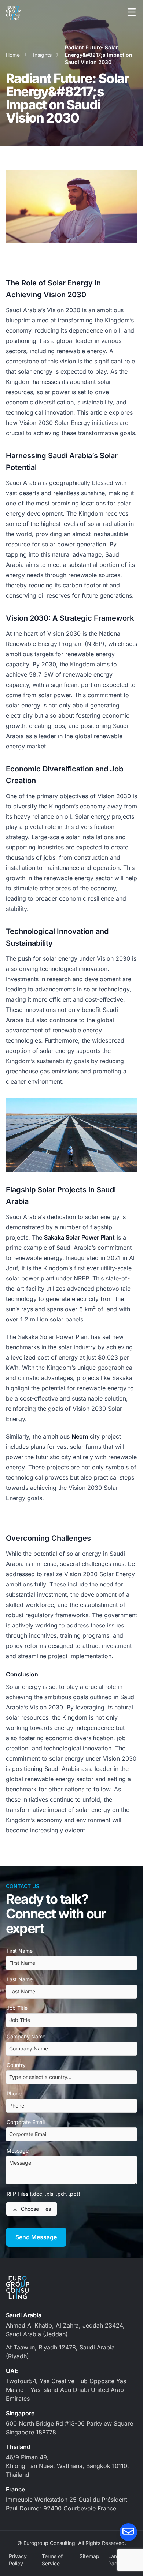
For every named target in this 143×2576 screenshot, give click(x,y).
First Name (20, 1951)
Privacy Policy (18, 2560)
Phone (14, 2093)
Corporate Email (26, 2122)
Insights (42, 55)
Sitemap (89, 2556)
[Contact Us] (128, 2532)
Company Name (26, 2036)
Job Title (17, 2008)
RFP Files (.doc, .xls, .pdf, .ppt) (43, 2194)
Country (16, 2065)
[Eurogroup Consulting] (13, 13)
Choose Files (36, 2209)
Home (13, 55)
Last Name (20, 1979)
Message (18, 2151)
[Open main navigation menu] (132, 12)
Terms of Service (52, 2560)
